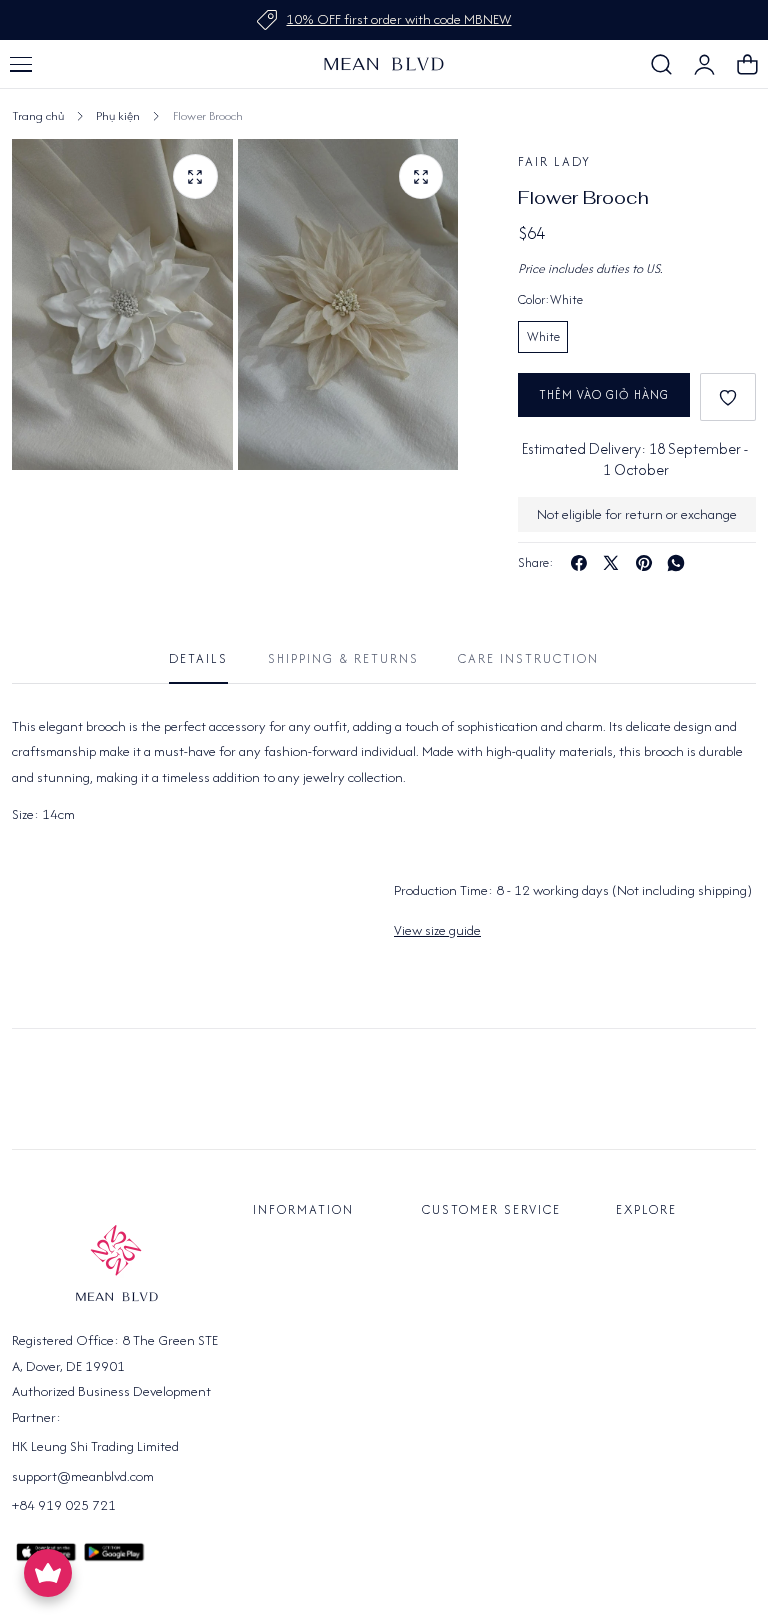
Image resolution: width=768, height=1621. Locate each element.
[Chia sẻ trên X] (611, 563)
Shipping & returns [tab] (343, 658)
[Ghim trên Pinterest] (644, 563)
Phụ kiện (118, 115)
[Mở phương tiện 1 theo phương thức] (195, 176)
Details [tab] (198, 658)
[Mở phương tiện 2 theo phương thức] (421, 176)
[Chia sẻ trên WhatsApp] (676, 563)
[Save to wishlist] (728, 397)
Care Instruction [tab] (528, 658)
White (543, 336)
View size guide (437, 930)
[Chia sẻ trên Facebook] (579, 563)
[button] (21, 64)
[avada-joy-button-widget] (48, 1573)
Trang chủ (38, 115)
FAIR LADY (554, 161)
